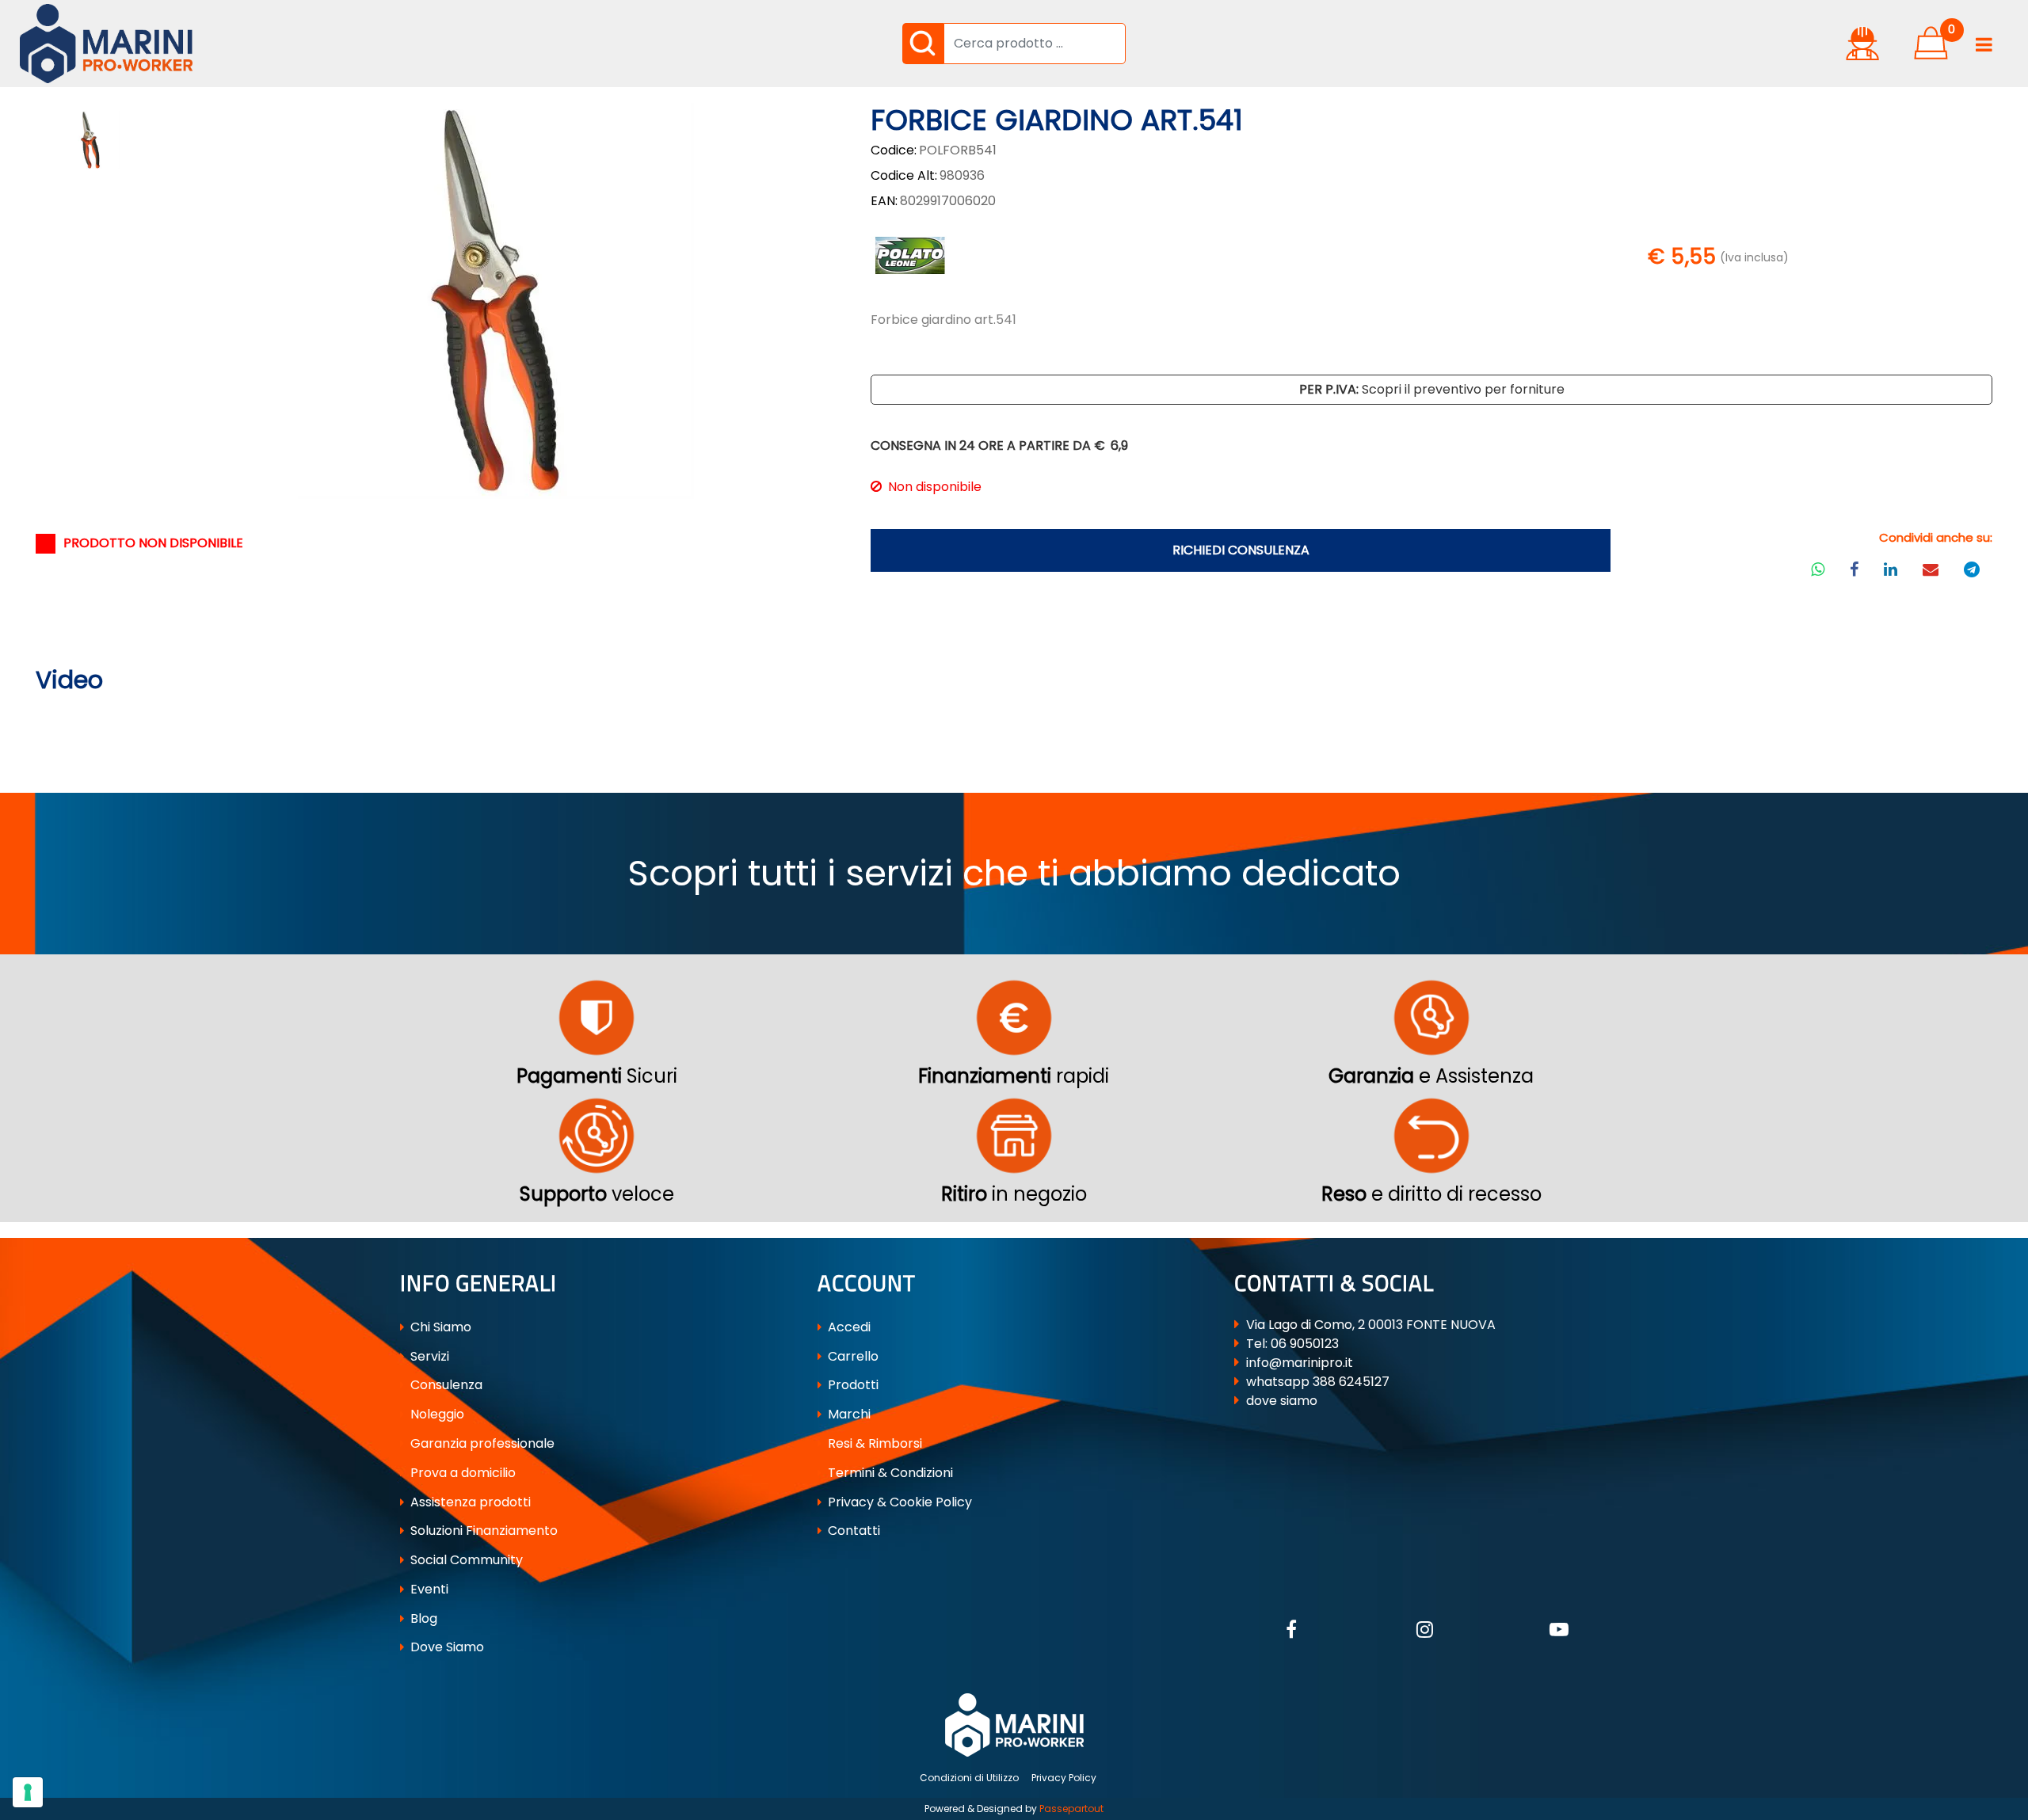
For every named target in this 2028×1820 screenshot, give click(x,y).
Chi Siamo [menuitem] (439, 1327)
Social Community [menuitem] (465, 1560)
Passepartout (1071, 1809)
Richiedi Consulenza (1241, 550)
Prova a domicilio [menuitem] (461, 1473)
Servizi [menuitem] (428, 1356)
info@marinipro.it (1300, 1363)
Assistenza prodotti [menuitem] (469, 1502)
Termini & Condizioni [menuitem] (889, 1473)
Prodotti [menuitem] (852, 1385)
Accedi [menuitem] (848, 1327)
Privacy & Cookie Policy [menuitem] (898, 1502)
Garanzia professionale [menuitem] (481, 1443)
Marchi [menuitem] (848, 1414)
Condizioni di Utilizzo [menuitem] (969, 1778)
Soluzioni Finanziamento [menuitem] (482, 1531)
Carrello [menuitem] (852, 1356)
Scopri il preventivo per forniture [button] (1432, 389)
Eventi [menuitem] (428, 1589)
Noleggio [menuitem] (436, 1414)
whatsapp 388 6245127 (1318, 1382)
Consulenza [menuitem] (445, 1385)
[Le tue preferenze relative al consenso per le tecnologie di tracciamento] (28, 1792)
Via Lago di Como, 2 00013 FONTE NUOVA (1371, 1325)
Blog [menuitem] (422, 1618)
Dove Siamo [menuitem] (446, 1647)
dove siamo (1282, 1401)
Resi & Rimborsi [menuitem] (873, 1443)
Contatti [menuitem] (852, 1531)
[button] (923, 44)
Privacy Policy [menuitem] (1064, 1778)
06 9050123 (1305, 1344)
